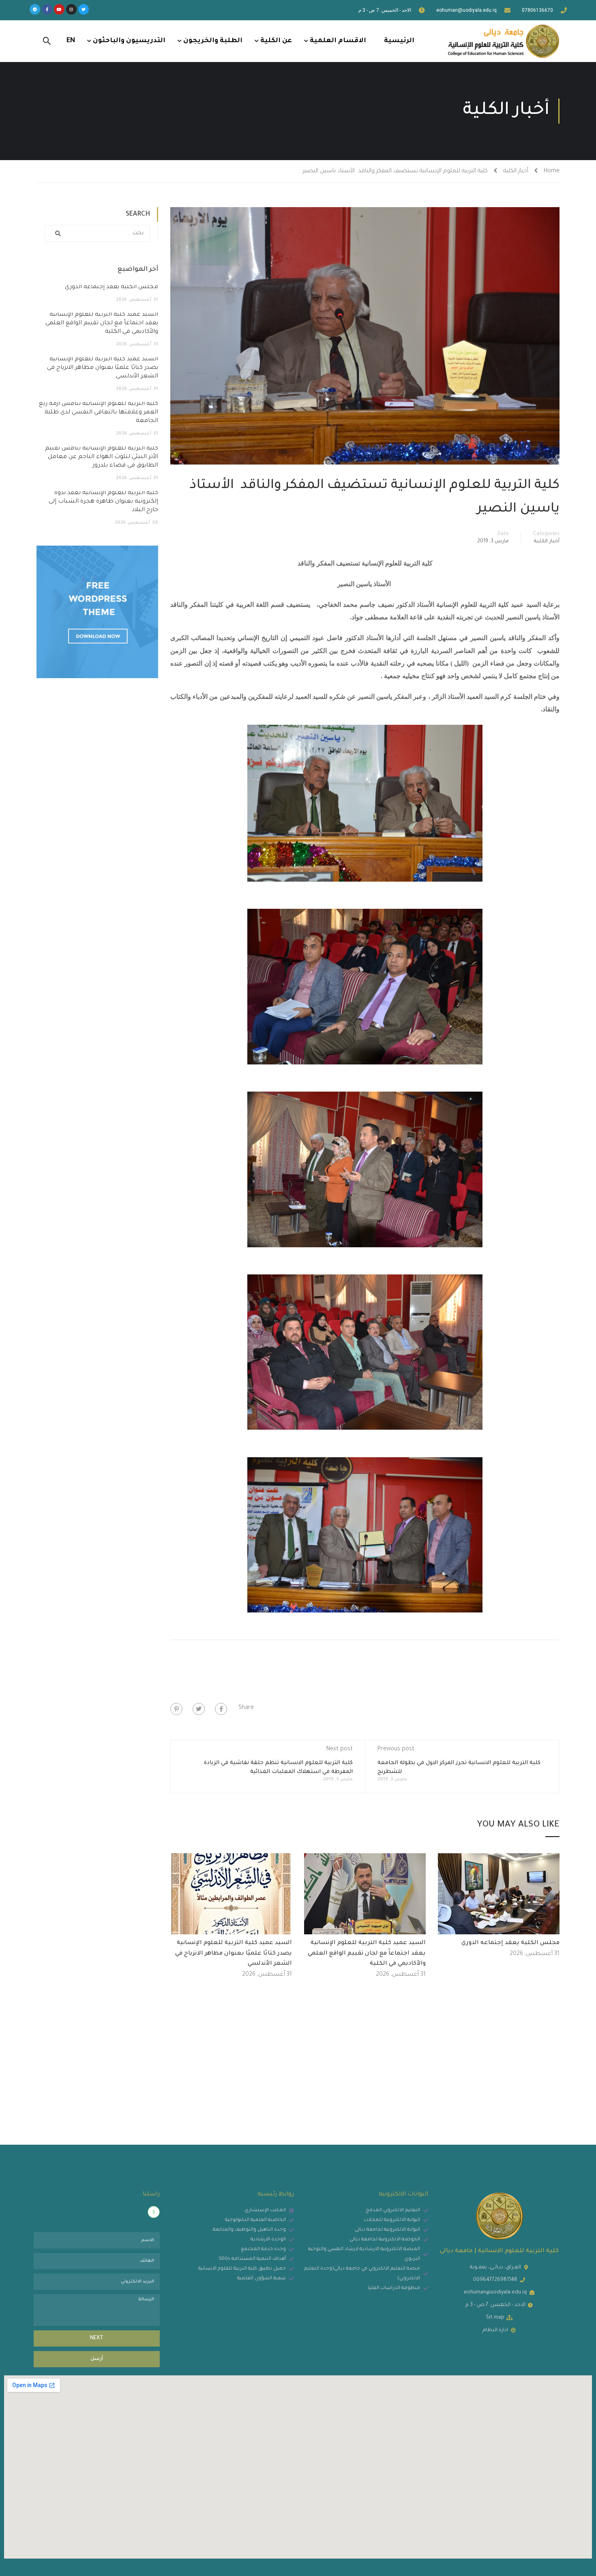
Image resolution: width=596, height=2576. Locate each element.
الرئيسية (399, 41)
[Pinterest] (176, 1709)
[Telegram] (35, 9)
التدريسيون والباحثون (129, 41)
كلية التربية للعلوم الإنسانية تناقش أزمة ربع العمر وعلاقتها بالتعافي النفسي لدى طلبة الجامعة (99, 413)
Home (552, 171)
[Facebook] (221, 1709)
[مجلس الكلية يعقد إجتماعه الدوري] (499, 1895)
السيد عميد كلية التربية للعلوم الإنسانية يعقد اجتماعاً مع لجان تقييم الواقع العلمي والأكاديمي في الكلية (367, 1954)
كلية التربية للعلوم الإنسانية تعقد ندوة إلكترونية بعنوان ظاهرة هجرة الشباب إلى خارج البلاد (103, 502)
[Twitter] (84, 9)
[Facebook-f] (47, 9)
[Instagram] (71, 9)
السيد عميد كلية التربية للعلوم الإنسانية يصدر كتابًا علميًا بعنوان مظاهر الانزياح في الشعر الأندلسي (234, 1954)
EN (71, 41)
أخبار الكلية (516, 171)
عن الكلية (276, 41)
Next (97, 2338)
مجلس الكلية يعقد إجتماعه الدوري (510, 1943)
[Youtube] (59, 9)
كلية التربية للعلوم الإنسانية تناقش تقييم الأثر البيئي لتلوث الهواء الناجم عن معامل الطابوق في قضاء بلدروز (102, 457)
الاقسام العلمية (338, 41)
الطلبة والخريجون (213, 41)
